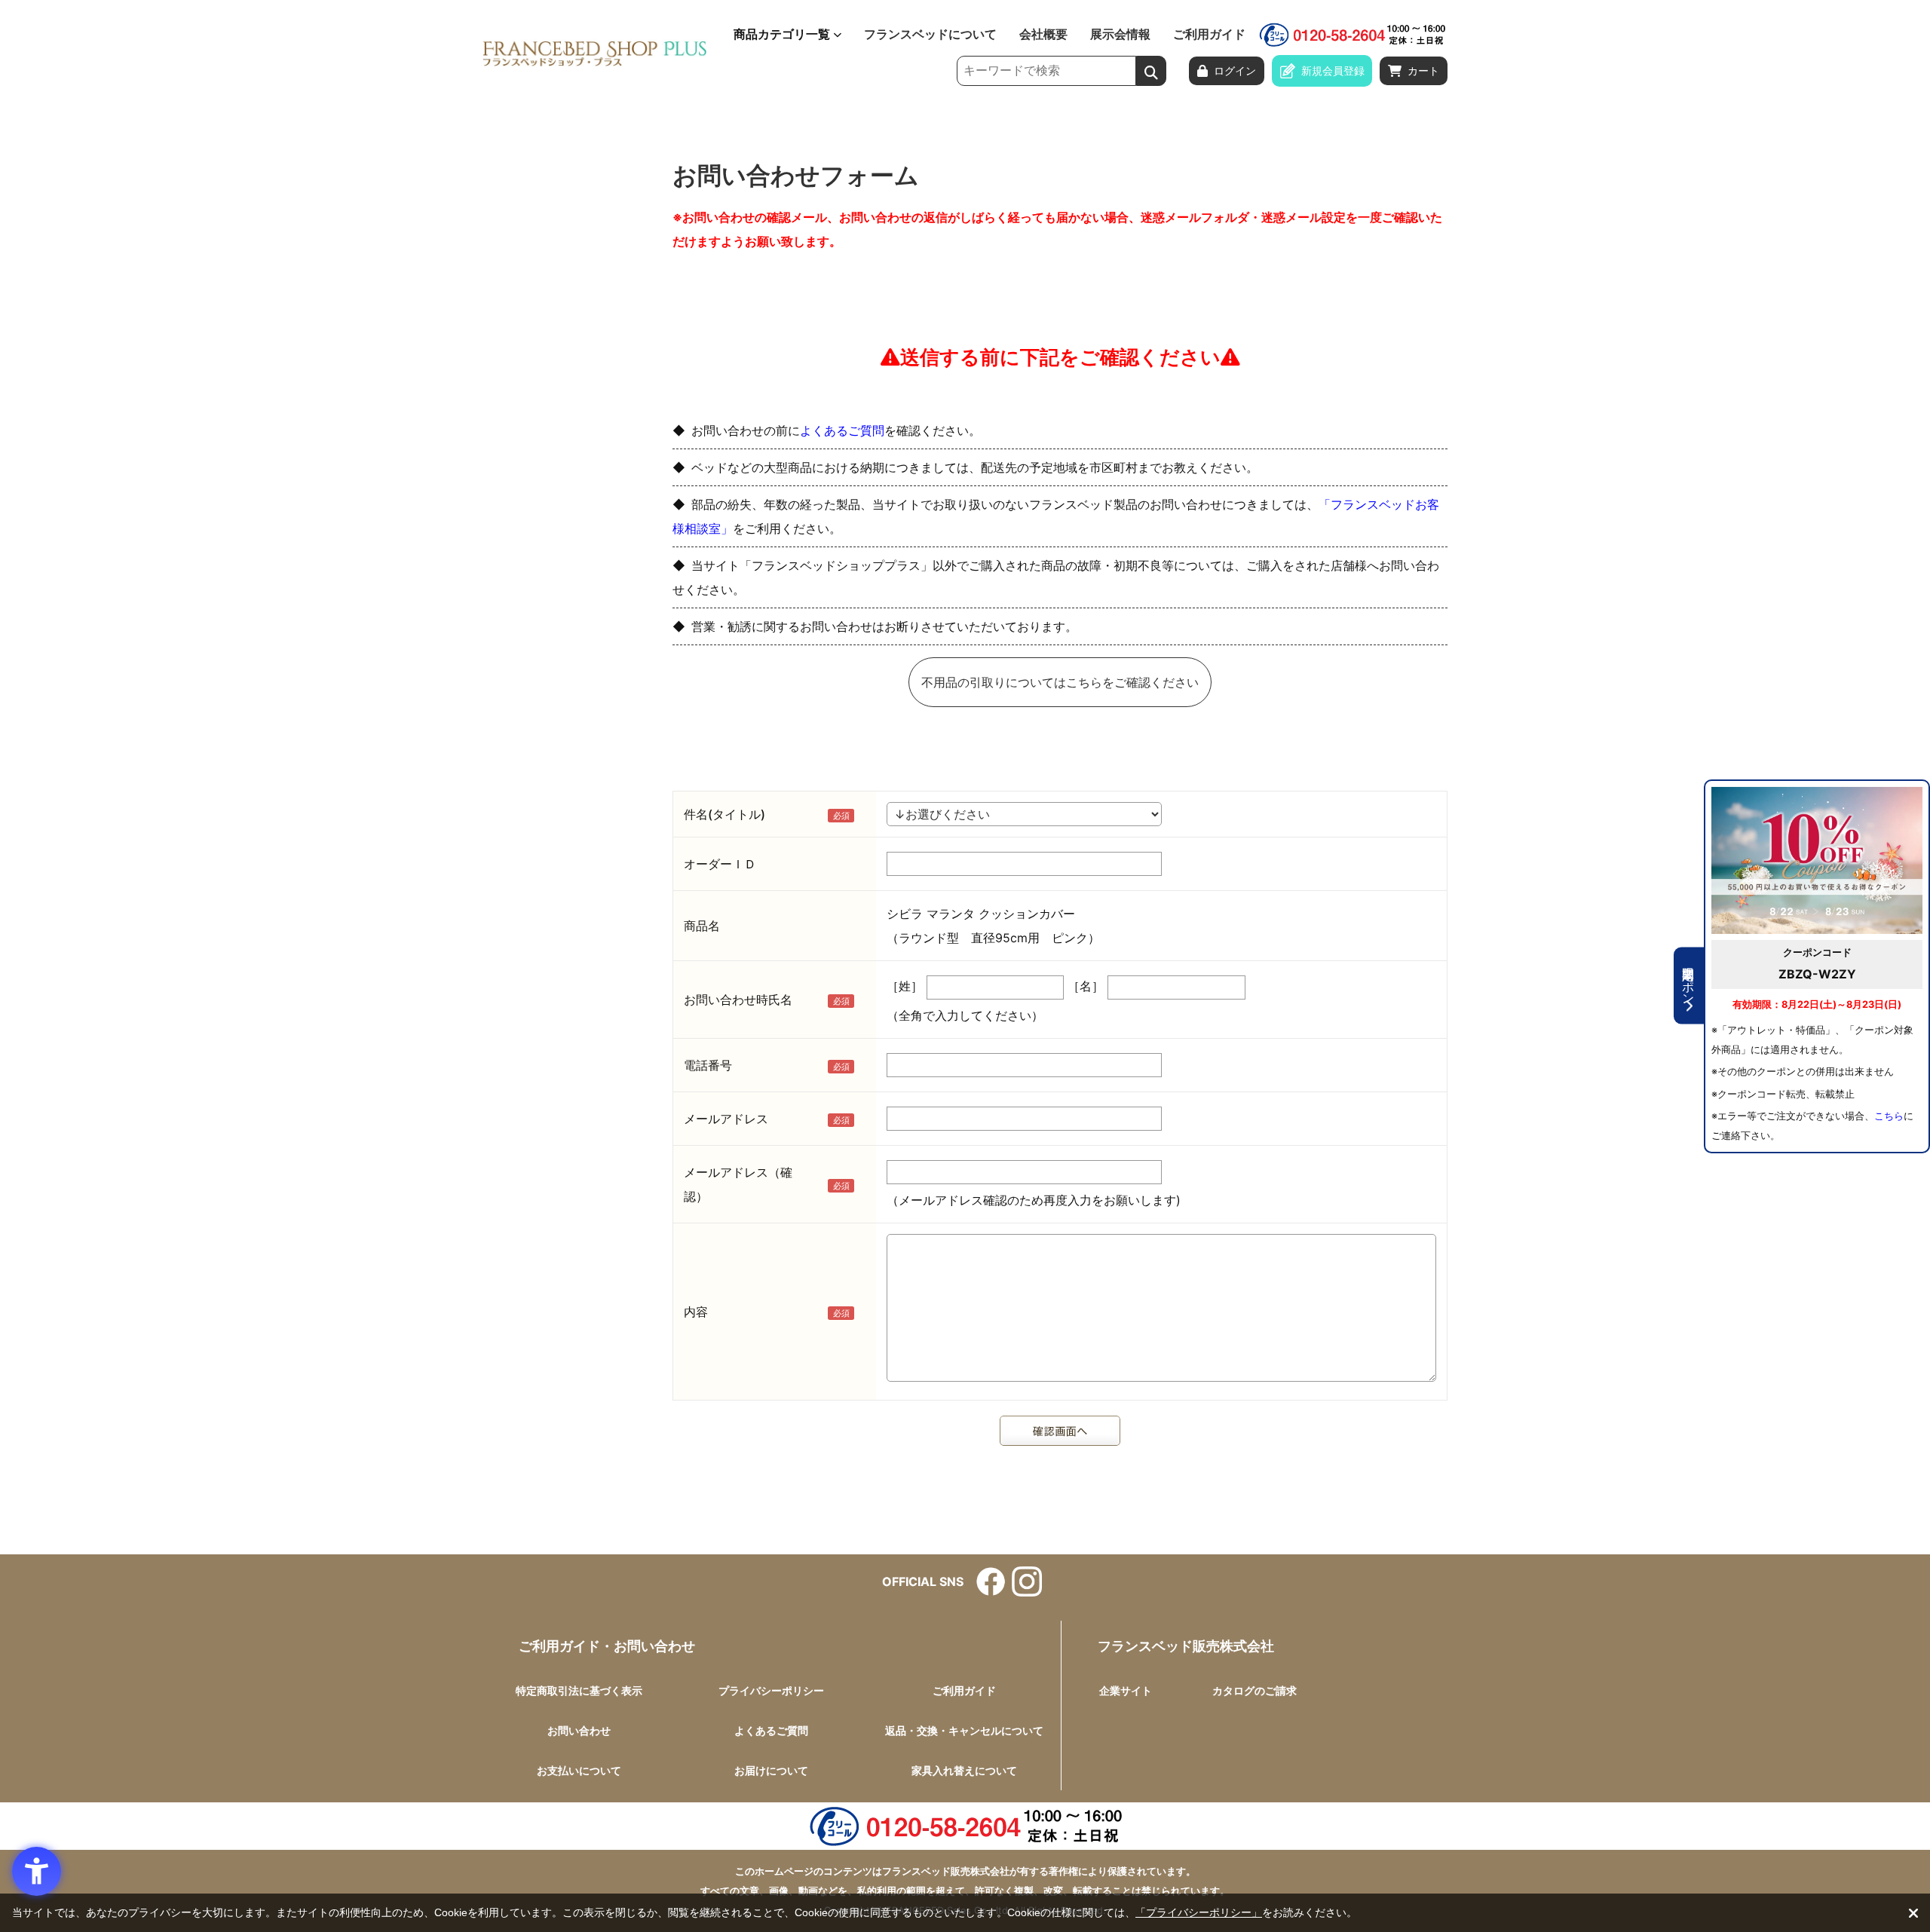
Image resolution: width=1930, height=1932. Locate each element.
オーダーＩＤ (720, 864)
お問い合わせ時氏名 (738, 1000)
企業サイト (1126, 1690)
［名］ (1086, 986)
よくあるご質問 (842, 430)
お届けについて (771, 1770)
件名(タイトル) (725, 814)
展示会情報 (1120, 35)
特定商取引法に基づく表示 (579, 1690)
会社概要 (1043, 35)
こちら (1889, 1116)
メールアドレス (726, 1119)
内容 (696, 1312)
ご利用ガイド (1209, 35)
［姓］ (905, 986)
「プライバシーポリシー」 (1199, 1912)
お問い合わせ (579, 1730)
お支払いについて (579, 1770)
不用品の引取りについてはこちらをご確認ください (1060, 682)
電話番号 (708, 1065)
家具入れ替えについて (964, 1770)
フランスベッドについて (930, 35)
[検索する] (1151, 71)
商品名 (702, 926)
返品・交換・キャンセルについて (964, 1730)
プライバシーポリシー (771, 1690)
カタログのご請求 (1254, 1690)
